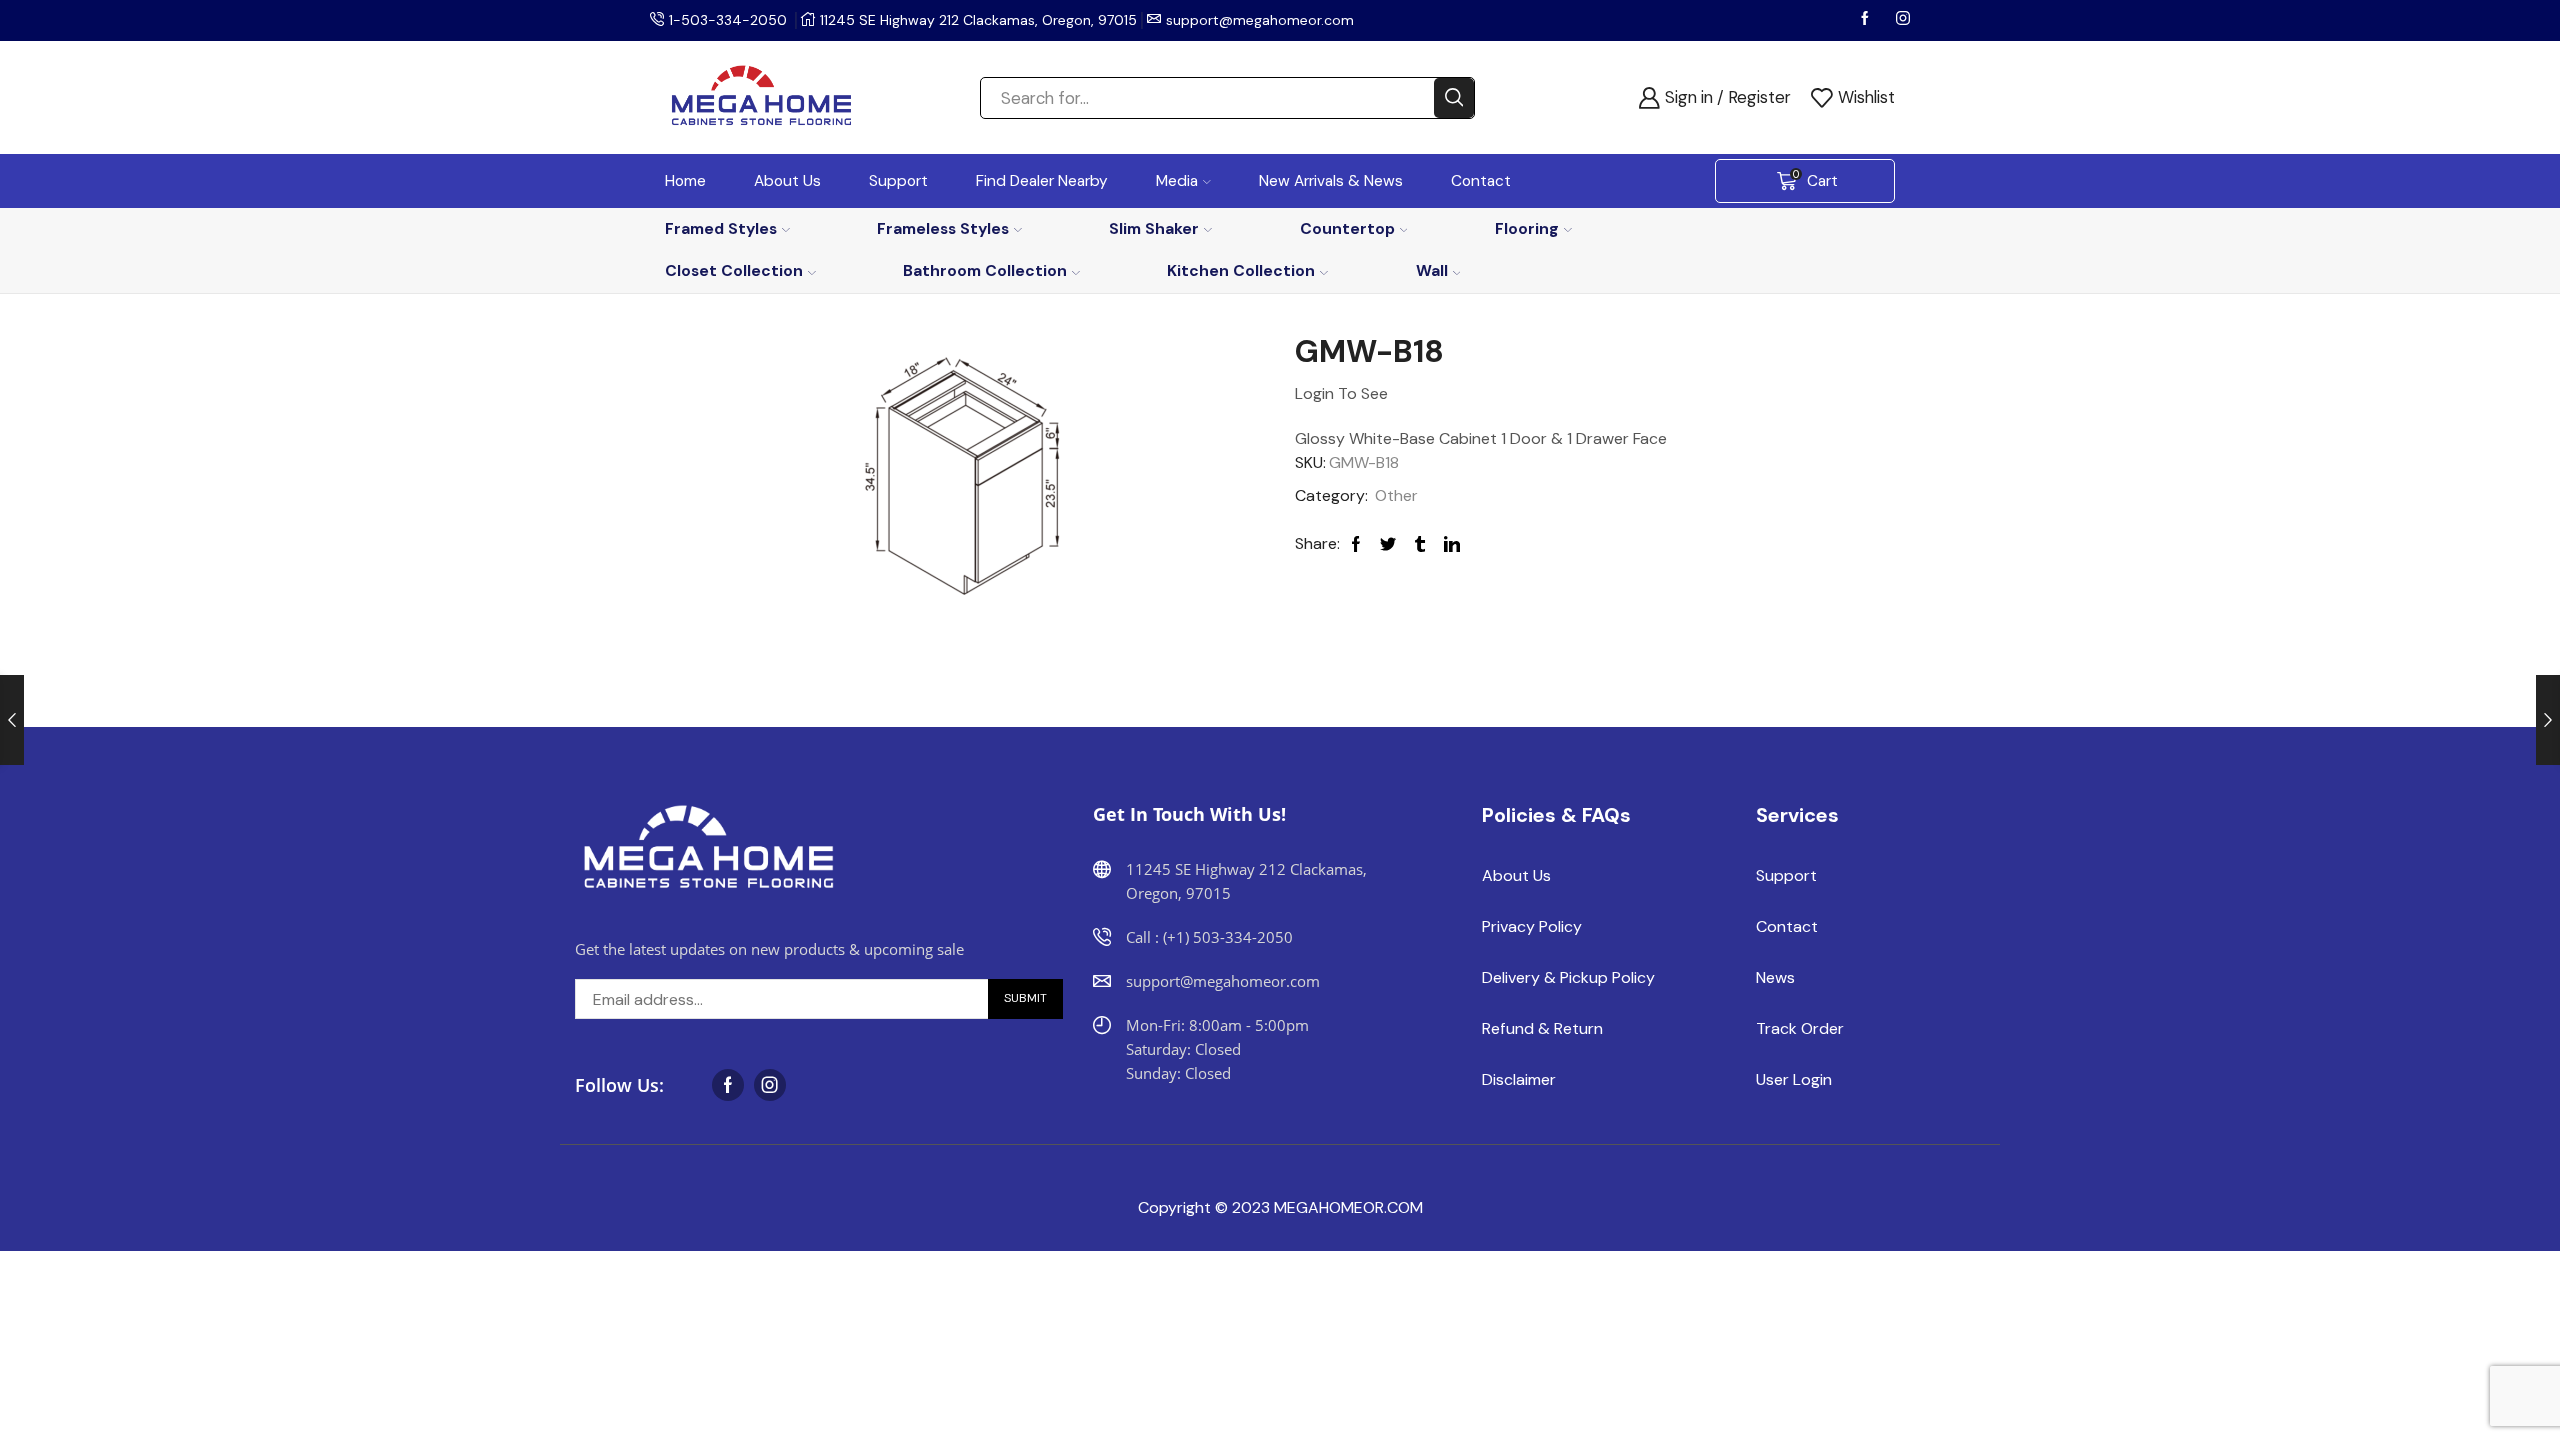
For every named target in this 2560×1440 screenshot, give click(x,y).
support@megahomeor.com (1260, 20)
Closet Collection (734, 270)
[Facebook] (1867, 20)
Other (1396, 495)
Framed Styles (721, 228)
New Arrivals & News (1331, 181)
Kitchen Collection (1241, 270)
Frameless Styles (943, 228)
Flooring (1527, 228)
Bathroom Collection (985, 270)
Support (898, 181)
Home (685, 181)
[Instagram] (1903, 20)
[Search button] (1454, 98)
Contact (1481, 181)
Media (1177, 181)
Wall (1432, 270)
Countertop (1347, 228)
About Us (787, 181)
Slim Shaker (1154, 228)
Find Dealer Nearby (1042, 181)
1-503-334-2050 (728, 20)
